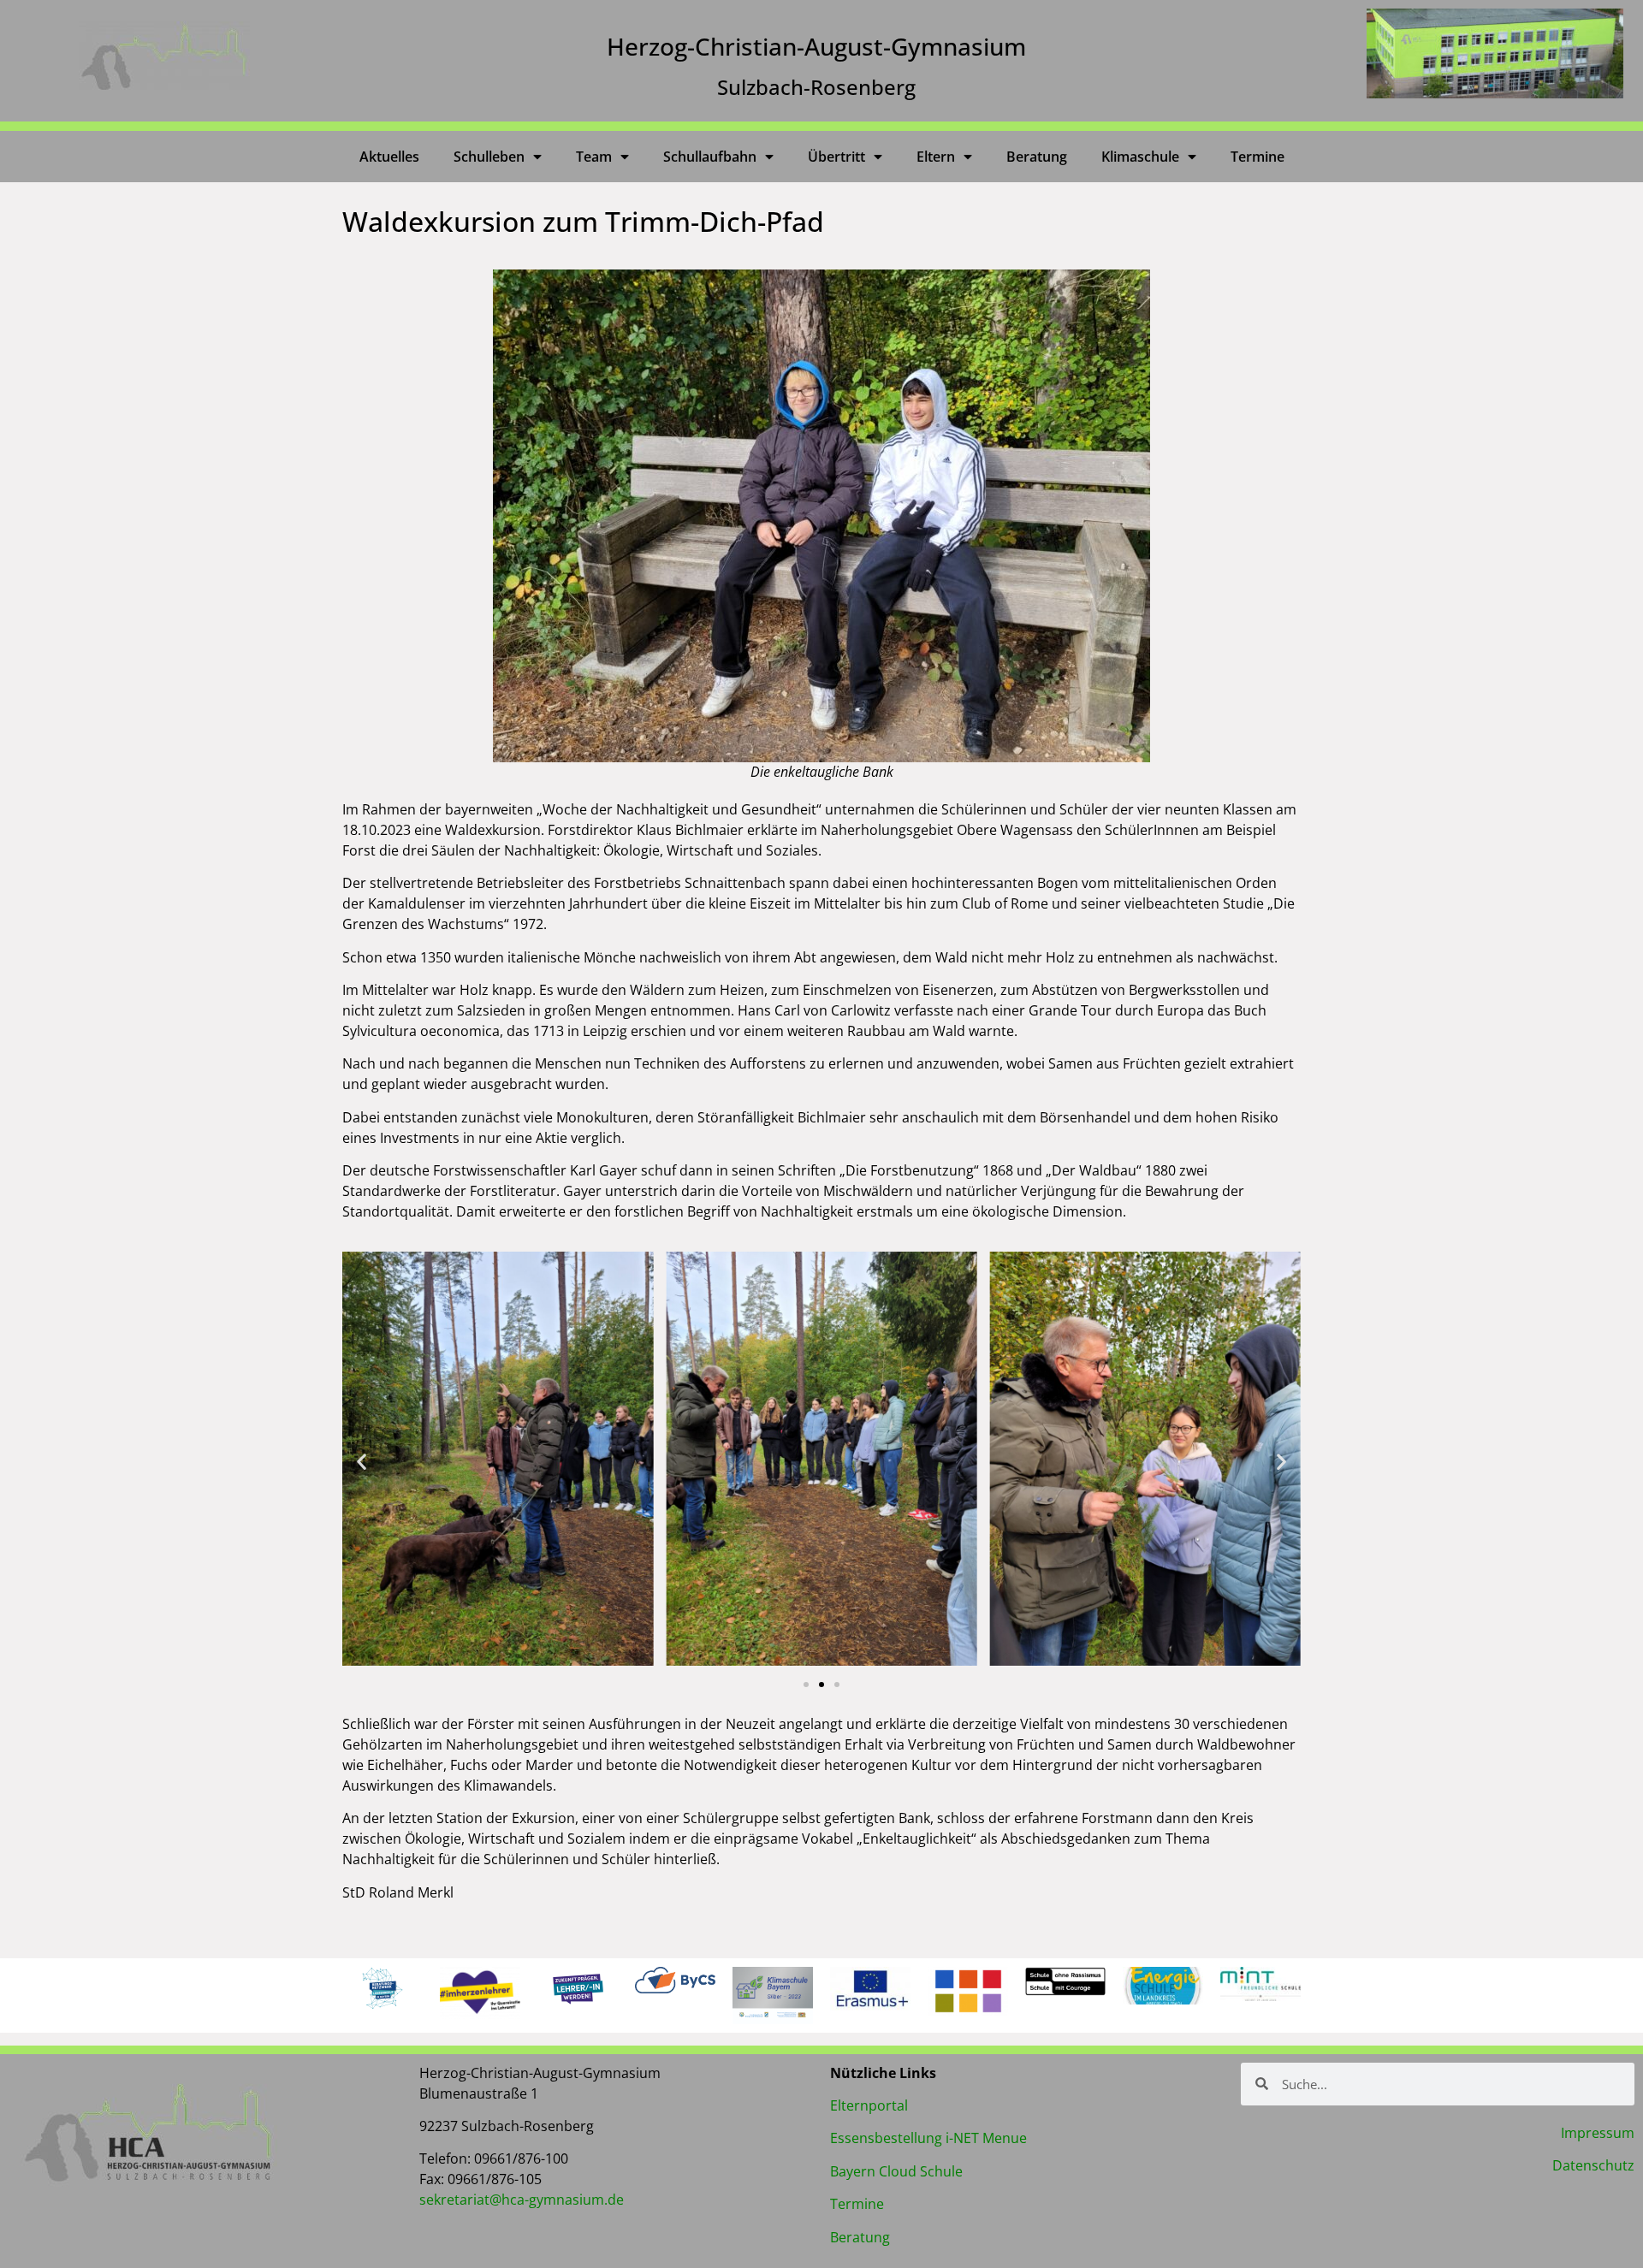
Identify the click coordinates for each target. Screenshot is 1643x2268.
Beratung (1037, 157)
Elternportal (869, 2105)
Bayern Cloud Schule (896, 2171)
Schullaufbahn (710, 157)
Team (594, 157)
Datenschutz (1593, 2165)
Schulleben (489, 157)
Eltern (936, 157)
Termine (1257, 157)
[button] (362, 1461)
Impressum (1598, 2133)
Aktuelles (389, 157)
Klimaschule (1140, 157)
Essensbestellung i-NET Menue (928, 2138)
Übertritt (836, 157)
